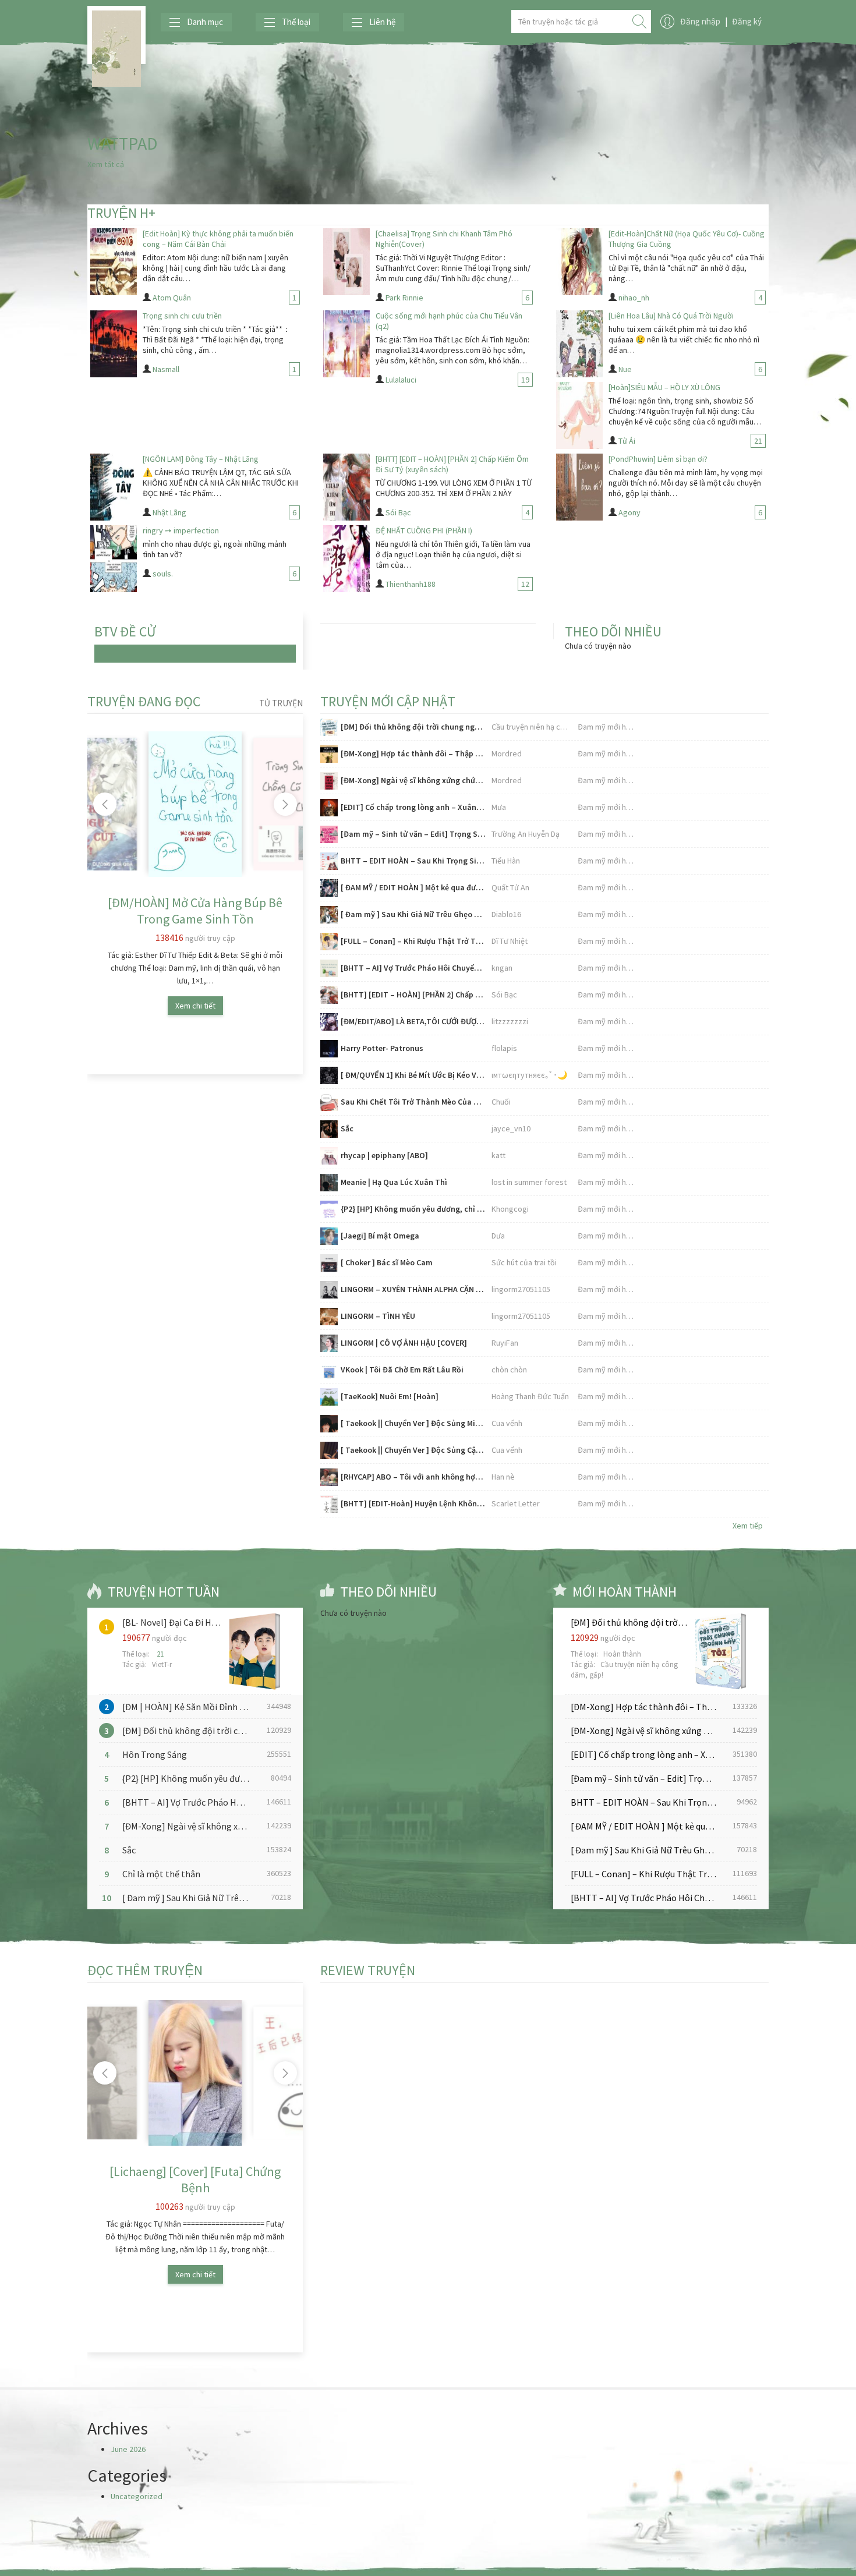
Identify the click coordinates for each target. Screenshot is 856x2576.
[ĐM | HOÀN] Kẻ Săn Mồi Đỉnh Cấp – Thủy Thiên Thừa (189, 1707)
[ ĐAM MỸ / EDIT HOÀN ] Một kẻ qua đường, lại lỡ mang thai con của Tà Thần (413, 887)
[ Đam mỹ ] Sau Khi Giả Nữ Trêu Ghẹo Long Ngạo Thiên (413, 914)
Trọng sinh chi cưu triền (182, 316)
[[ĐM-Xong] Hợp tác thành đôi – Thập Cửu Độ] (329, 754)
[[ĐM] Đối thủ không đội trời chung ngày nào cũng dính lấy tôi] (329, 727)
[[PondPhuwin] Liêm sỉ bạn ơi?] (579, 487)
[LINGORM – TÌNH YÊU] (329, 1317)
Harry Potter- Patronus (382, 1048)
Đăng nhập (700, 21)
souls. (163, 574)
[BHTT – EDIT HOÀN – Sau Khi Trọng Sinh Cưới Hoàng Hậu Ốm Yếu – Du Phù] (329, 861)
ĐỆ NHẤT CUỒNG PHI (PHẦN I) (424, 530)
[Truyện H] (116, 35)
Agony (629, 512)
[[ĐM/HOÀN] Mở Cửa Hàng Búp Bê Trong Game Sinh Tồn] (195, 804)
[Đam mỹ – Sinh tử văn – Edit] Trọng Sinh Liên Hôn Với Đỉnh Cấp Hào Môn (413, 834)
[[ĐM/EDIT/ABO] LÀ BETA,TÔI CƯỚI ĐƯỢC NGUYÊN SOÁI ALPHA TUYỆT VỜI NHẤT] (329, 1022)
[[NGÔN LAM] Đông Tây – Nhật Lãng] (114, 487)
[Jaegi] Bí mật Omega (380, 1236)
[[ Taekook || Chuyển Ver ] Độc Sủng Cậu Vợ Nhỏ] (329, 1450)
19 (525, 380)
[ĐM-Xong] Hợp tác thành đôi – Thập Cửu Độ (413, 753)
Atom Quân (172, 298)
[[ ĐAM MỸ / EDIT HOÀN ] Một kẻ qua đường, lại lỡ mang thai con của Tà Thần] (329, 888)
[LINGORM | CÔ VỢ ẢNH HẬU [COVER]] (329, 1343)
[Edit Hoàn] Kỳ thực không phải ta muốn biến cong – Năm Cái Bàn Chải (218, 239)
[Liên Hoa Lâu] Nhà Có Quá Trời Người (671, 316)
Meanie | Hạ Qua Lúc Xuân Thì (394, 1182)
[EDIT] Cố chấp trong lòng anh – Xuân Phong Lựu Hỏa (413, 807)
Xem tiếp (748, 1526)
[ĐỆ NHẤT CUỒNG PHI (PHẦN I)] (346, 559)
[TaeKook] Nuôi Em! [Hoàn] (390, 1396)
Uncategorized (137, 2496)
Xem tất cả (106, 164)
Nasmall (166, 369)
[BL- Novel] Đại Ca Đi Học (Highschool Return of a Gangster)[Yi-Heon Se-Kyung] (172, 1622)
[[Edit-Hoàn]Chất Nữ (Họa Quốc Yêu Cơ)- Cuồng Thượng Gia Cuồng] (579, 262)
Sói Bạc (398, 512)
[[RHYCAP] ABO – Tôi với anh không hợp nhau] (329, 1477)
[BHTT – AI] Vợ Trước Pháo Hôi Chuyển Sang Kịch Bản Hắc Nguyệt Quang (413, 968)
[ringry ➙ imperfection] (114, 559)
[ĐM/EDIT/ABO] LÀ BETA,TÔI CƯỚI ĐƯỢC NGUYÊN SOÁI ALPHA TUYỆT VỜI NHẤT (413, 1021)
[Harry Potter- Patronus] (329, 1049)
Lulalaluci (401, 380)
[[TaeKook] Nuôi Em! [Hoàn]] (329, 1397)
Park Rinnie (404, 298)
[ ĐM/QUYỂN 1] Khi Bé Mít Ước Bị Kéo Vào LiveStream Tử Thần (413, 1075)
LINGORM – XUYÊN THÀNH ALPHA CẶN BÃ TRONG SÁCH (413, 1289)
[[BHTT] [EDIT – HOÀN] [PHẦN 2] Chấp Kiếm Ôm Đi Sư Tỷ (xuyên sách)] (346, 487)
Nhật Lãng (169, 512)
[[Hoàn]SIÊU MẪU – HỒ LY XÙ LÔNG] (579, 415)
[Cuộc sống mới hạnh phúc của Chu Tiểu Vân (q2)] (346, 344)
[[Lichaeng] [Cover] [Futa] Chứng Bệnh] (195, 2073)
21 (758, 441)
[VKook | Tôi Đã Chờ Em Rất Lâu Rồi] (329, 1370)
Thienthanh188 (411, 584)
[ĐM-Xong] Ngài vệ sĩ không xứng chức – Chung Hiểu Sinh (413, 780)
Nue (625, 369)
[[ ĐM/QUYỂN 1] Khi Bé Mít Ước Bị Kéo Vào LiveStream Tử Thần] (329, 1075)
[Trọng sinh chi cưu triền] (114, 344)
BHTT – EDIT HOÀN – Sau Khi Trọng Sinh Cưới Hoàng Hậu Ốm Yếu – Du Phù (413, 861)
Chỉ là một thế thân (161, 1874)
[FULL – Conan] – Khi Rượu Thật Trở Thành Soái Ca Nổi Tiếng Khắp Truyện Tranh (413, 941)
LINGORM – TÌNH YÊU (378, 1316)
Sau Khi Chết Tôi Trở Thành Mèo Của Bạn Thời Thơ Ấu (413, 1102)
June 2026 (128, 2449)
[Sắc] (329, 1129)
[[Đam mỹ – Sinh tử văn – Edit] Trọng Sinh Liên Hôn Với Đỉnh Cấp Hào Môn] (329, 834)
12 (525, 584)
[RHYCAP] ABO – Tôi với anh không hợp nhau (413, 1477)
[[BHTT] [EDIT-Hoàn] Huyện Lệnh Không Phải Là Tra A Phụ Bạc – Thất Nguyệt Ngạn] (329, 1504)
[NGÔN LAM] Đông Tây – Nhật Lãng (201, 459)
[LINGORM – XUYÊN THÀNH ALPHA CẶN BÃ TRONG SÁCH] (329, 1290)
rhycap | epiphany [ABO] (384, 1155)
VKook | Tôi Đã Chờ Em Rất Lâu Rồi (402, 1370)
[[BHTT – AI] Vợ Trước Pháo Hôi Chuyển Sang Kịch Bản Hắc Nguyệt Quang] (329, 968)
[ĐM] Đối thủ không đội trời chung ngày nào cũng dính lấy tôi (413, 727)
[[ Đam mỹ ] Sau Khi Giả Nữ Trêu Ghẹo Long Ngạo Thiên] (329, 915)
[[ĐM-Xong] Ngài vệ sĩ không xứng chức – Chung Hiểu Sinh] (329, 781)
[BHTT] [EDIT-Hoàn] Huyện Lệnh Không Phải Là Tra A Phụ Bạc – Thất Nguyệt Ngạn (413, 1503)
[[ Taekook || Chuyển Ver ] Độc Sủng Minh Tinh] (329, 1424)
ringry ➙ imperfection (181, 530)
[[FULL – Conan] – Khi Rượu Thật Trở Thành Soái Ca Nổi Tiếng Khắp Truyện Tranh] (329, 942)
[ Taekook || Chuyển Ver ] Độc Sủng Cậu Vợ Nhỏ (413, 1450)
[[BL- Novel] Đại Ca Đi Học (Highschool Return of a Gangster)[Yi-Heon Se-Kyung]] (252, 1651)
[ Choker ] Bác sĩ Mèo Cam (387, 1262)
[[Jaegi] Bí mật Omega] (329, 1236)
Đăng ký (747, 21)
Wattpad (123, 143)
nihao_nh (634, 298)
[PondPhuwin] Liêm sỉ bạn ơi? (658, 459)
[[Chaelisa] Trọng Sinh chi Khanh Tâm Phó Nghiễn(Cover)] (346, 262)
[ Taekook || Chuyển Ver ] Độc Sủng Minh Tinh (413, 1423)
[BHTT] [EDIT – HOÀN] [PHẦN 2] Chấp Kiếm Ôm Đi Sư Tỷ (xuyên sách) (413, 995)
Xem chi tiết (195, 1006)
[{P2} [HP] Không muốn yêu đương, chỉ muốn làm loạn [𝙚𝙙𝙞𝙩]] (329, 1209)
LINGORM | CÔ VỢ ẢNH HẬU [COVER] (404, 1343)
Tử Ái (627, 441)
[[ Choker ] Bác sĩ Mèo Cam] (329, 1263)
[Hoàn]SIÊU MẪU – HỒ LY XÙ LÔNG (664, 387)
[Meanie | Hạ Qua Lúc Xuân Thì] (329, 1183)
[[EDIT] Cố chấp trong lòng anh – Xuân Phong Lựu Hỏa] (329, 808)
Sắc (347, 1128)
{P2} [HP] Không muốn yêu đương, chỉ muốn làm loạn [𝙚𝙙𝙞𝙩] (413, 1209)
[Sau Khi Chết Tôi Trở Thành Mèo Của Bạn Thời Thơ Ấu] (329, 1102)
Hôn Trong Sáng (155, 1754)
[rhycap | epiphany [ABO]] (329, 1156)
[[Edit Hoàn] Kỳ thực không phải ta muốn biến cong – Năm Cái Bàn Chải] (114, 262)
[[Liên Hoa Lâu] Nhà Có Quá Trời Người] (579, 344)
